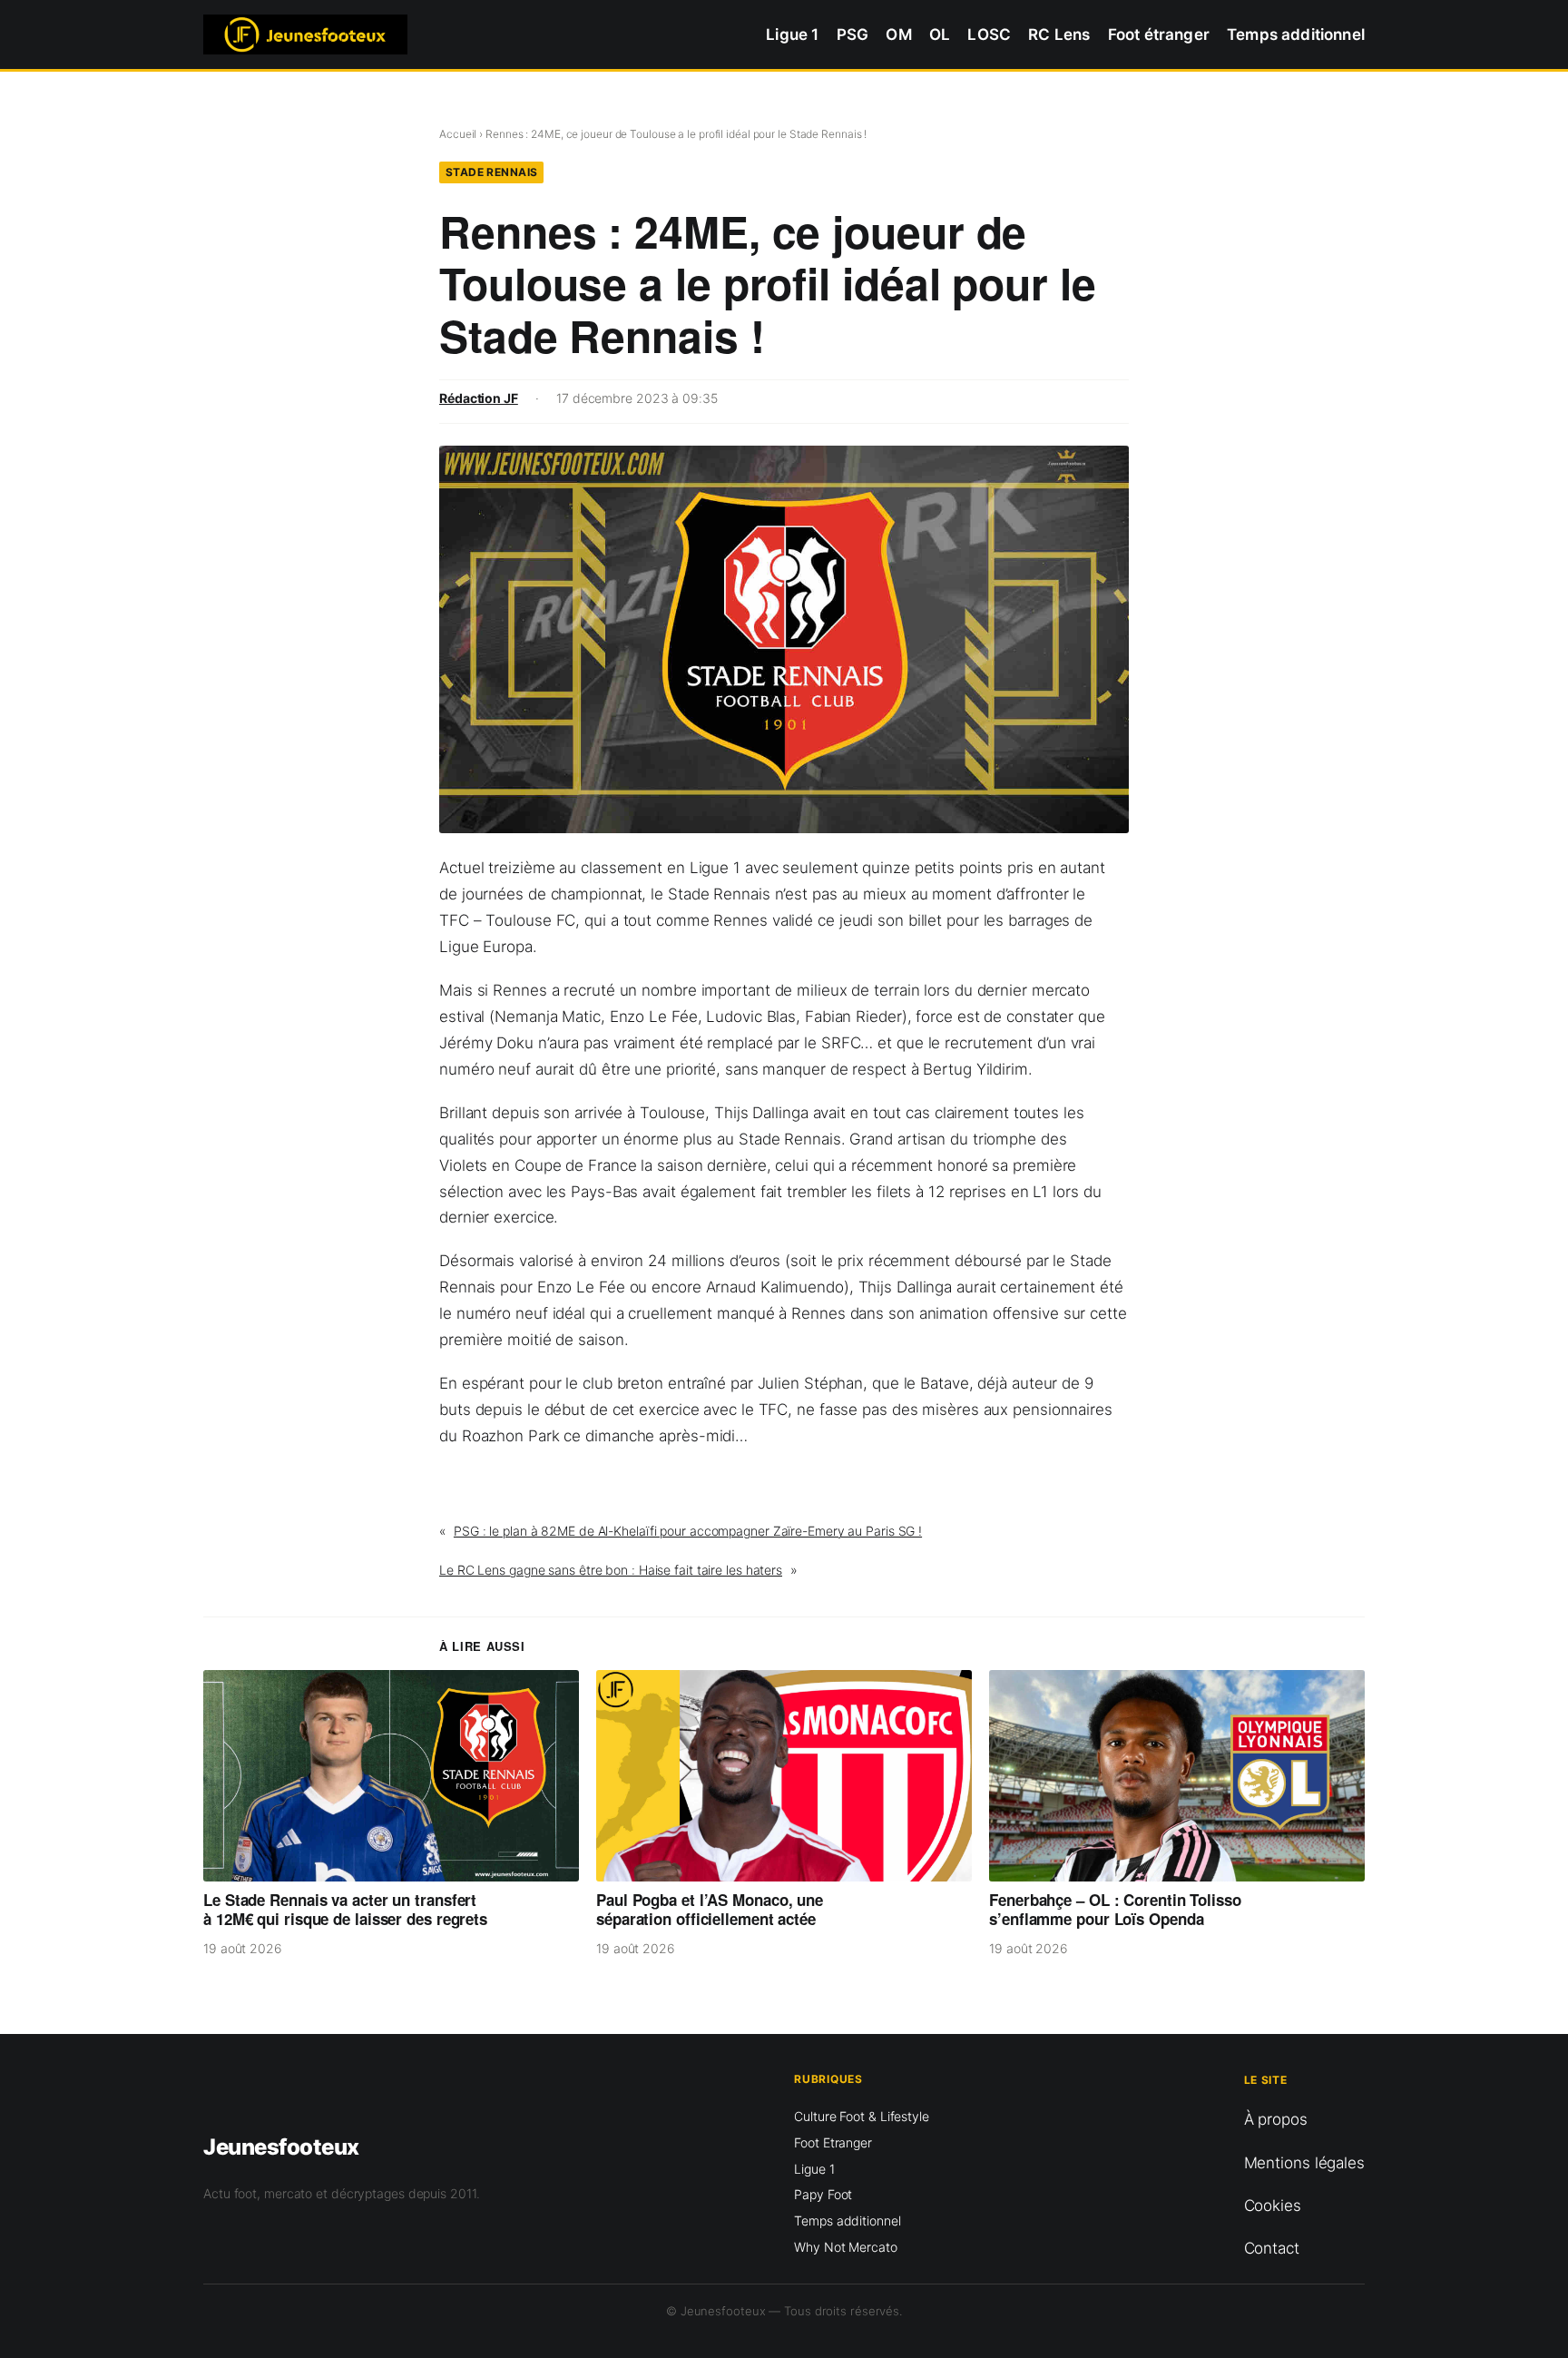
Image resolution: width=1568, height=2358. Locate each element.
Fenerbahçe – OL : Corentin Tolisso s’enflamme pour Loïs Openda (1115, 1910)
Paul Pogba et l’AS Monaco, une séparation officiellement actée (710, 1910)
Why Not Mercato (846, 2247)
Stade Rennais (492, 172)
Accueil (458, 134)
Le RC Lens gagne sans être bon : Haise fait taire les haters (611, 1570)
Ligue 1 (814, 2169)
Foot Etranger (833, 2142)
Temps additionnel (847, 2220)
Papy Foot (823, 2194)
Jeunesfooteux (281, 2147)
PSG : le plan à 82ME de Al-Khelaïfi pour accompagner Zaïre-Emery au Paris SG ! (688, 1531)
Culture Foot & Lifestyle (862, 2116)
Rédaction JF (479, 398)
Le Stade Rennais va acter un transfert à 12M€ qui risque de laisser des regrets (345, 1910)
